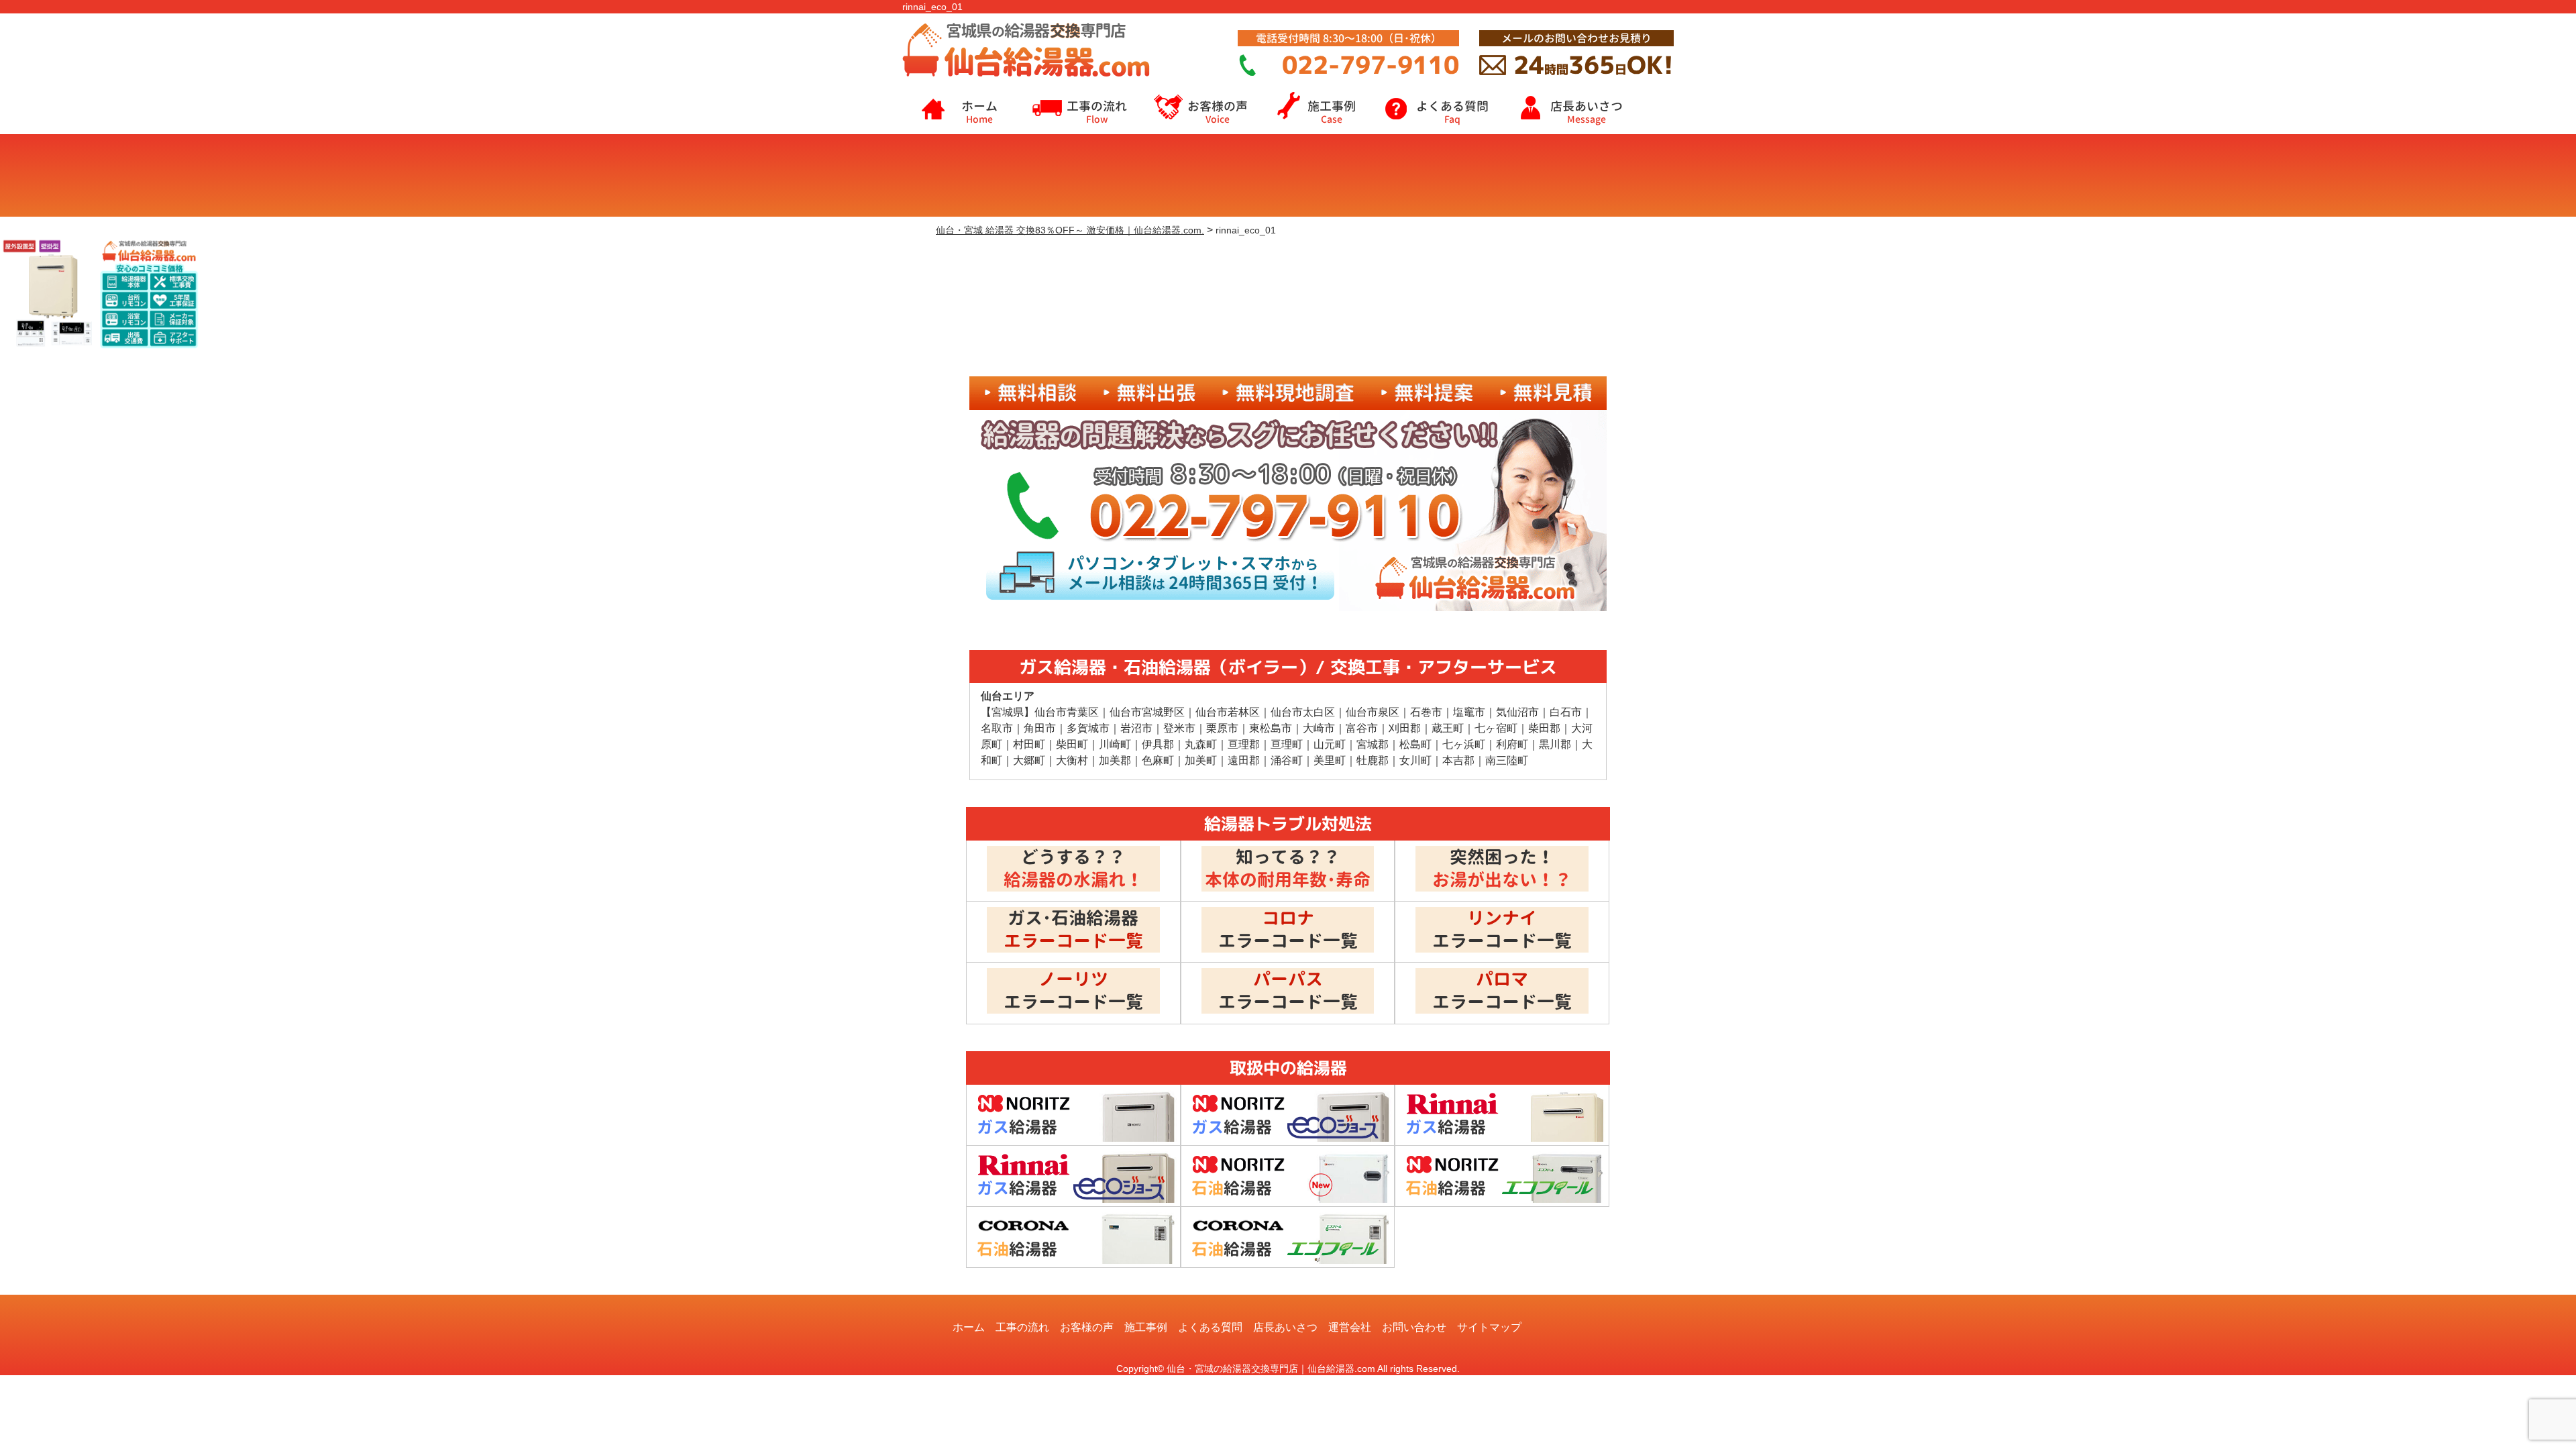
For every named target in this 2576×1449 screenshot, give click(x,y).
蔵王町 (1448, 728)
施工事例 (1332, 112)
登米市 (1179, 728)
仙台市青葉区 (1067, 712)
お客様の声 (1218, 112)
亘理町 (1287, 744)
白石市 (1566, 712)
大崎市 (1319, 728)
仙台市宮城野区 (1147, 712)
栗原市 (1222, 728)
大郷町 (1029, 760)
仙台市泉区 (1373, 712)
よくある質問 (1452, 112)
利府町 (1512, 744)
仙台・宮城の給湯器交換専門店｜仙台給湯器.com (1271, 1368)
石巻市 (1426, 712)
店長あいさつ (1587, 112)
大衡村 (1072, 760)
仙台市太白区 (1303, 712)
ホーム (979, 112)
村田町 (1029, 744)
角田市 (1040, 728)
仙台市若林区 (1228, 712)
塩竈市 (1469, 712)
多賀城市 (1088, 728)
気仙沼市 (1517, 712)
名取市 (997, 728)
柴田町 (1072, 744)
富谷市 (1362, 728)
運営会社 (1350, 1327)
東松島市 (1271, 728)
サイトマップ (1489, 1327)
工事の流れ (1097, 112)
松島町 (1415, 744)
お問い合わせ (1414, 1327)
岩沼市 (1136, 728)
